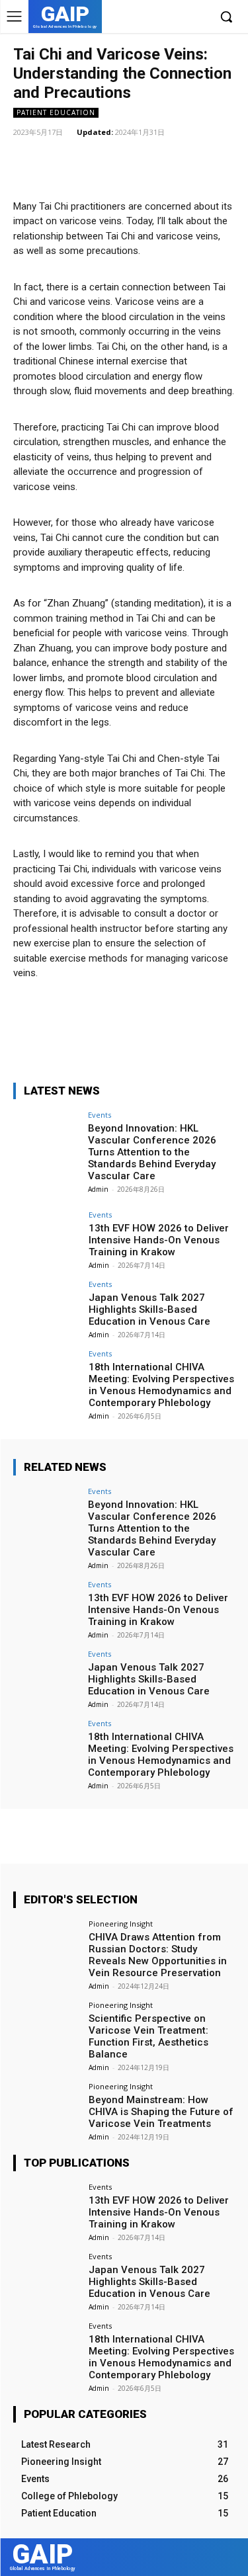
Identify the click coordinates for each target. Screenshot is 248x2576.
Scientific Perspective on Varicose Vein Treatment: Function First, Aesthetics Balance (148, 2036)
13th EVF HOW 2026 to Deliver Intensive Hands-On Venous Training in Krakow (159, 1240)
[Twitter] (178, 18)
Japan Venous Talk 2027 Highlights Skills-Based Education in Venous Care (149, 1309)
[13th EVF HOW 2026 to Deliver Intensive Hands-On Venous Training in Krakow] (47, 1236)
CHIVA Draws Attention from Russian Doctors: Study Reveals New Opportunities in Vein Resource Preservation (158, 1955)
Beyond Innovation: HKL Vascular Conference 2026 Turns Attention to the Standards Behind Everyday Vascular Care (152, 1152)
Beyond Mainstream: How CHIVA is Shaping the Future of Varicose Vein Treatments (161, 2112)
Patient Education (56, 112)
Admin (98, 1189)
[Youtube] (198, 18)
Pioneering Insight (121, 1924)
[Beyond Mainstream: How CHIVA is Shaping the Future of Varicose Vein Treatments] (47, 2107)
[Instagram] (158, 18)
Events (100, 1115)
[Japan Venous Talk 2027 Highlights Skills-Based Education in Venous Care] (47, 1305)
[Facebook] (137, 18)
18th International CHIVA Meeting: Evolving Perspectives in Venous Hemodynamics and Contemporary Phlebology (161, 1385)
